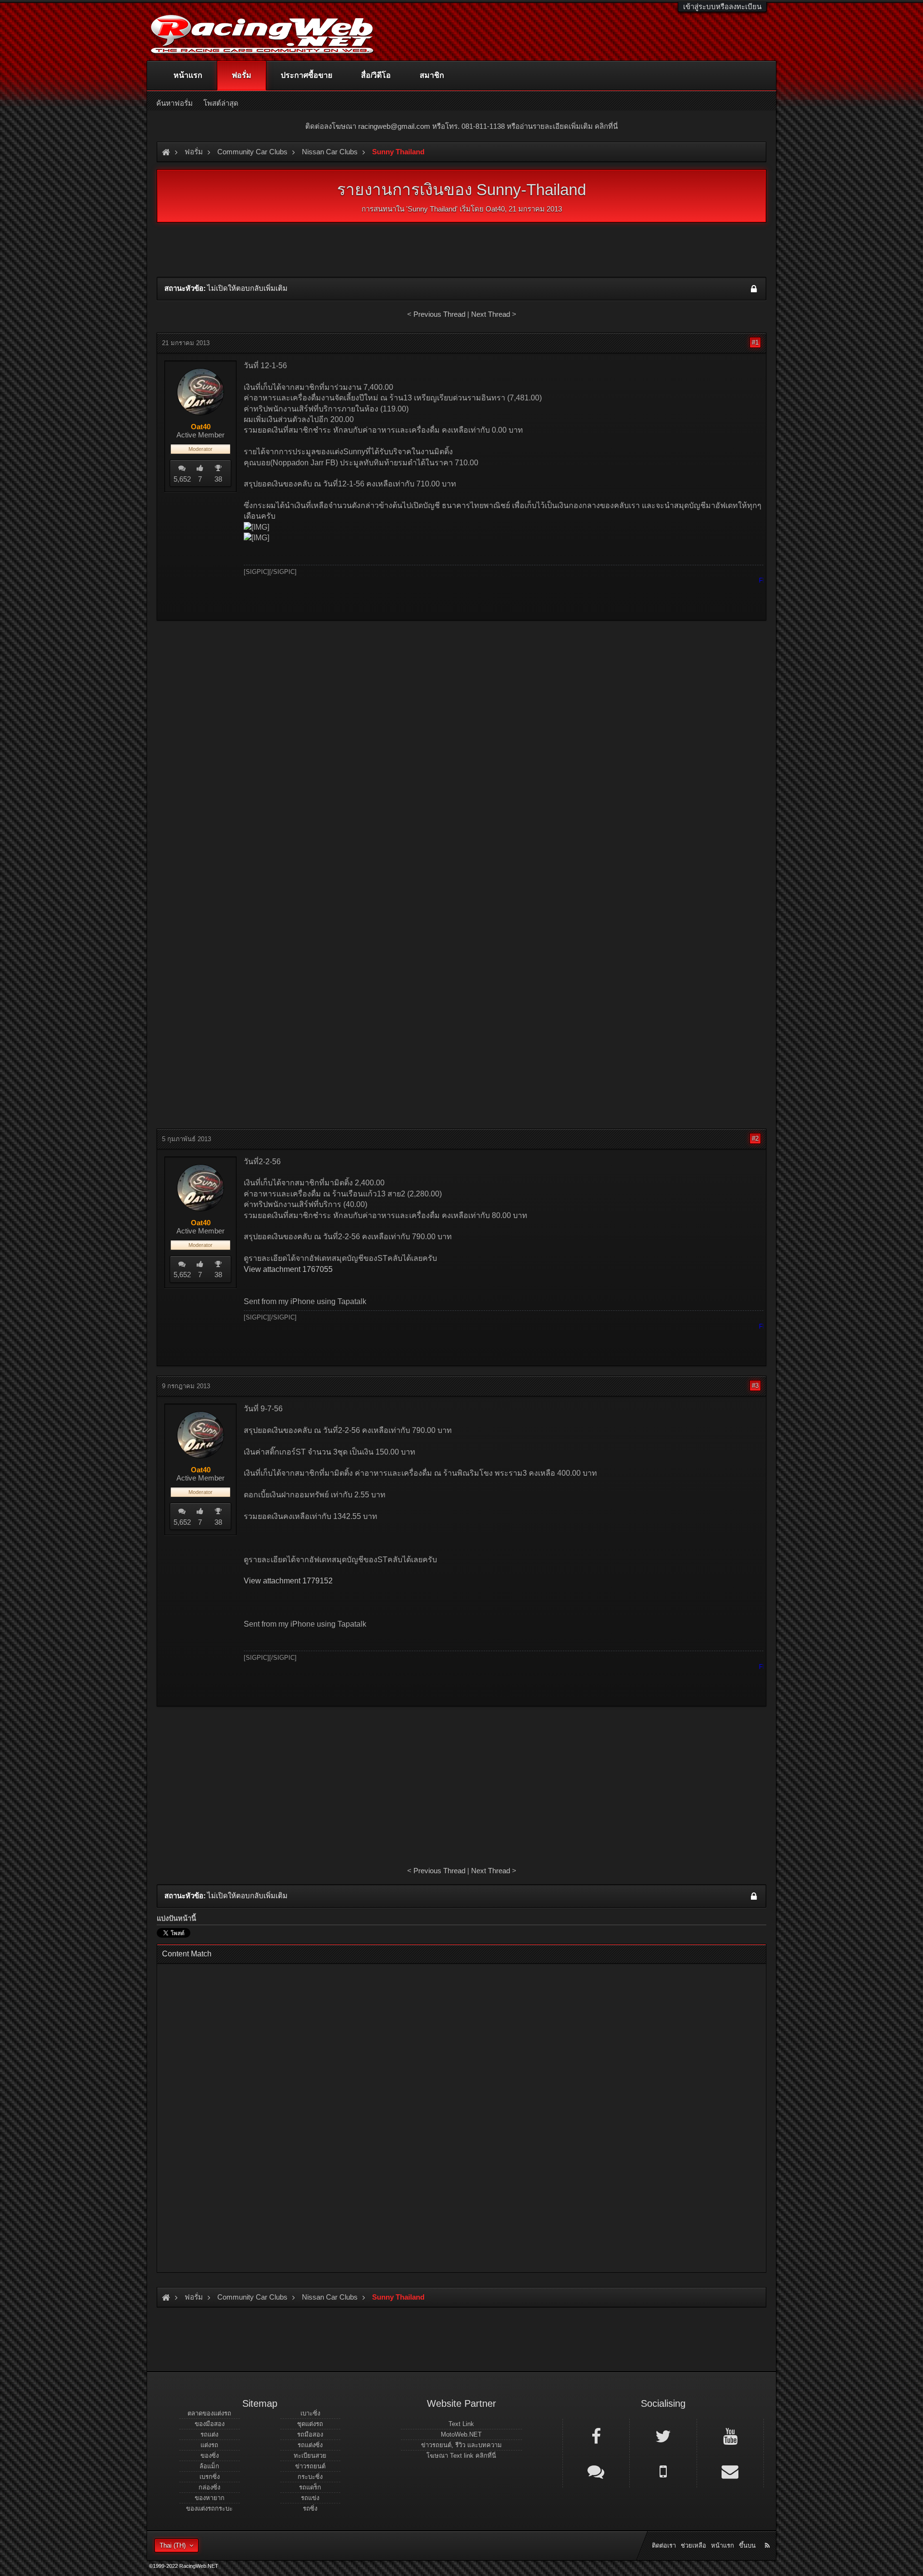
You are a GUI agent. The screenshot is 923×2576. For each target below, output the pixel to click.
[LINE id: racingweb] (596, 2471)
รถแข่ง (310, 2498)
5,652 (182, 479)
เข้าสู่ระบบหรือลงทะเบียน (722, 6)
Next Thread (491, 314)
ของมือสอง (210, 2424)
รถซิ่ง (310, 2508)
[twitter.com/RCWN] (663, 2436)
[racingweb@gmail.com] (730, 2471)
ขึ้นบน (747, 2545)
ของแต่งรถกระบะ (209, 2508)
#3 (755, 1386)
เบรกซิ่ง (210, 2477)
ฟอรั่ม (242, 75)
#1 (755, 342)
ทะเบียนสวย (310, 2456)
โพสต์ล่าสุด (221, 103)
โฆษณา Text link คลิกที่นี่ (461, 2456)
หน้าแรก (188, 75)
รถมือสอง (310, 2434)
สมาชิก (432, 75)
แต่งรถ (209, 2445)
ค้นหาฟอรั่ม (175, 103)
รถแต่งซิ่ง (310, 2445)
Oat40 (495, 209)
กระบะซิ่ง (310, 2477)
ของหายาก (210, 2498)
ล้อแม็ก (209, 2466)
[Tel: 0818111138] (663, 2471)
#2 (755, 1139)
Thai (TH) (173, 2545)
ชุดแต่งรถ (310, 2424)
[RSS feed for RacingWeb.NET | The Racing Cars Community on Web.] (768, 2535)
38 (218, 479)
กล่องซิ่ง (209, 2487)
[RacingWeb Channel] (730, 2436)
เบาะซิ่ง (310, 2413)
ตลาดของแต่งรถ (209, 2413)
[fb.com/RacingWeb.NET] (596, 2436)
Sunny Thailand (432, 209)
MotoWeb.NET (461, 2434)
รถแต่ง (209, 2434)
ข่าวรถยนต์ (310, 2466)
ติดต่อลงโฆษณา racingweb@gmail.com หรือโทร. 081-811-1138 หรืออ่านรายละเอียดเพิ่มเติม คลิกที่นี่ (461, 126)
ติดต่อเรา (664, 2545)
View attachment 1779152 (288, 1581)
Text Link (461, 2424)
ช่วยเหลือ (693, 2545)
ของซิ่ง (210, 2456)
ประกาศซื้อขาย (306, 75)
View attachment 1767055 (288, 1269)
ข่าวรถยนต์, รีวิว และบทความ (461, 2445)
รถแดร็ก (310, 2487)
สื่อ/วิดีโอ (376, 75)
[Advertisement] (461, 697)
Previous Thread (439, 314)
